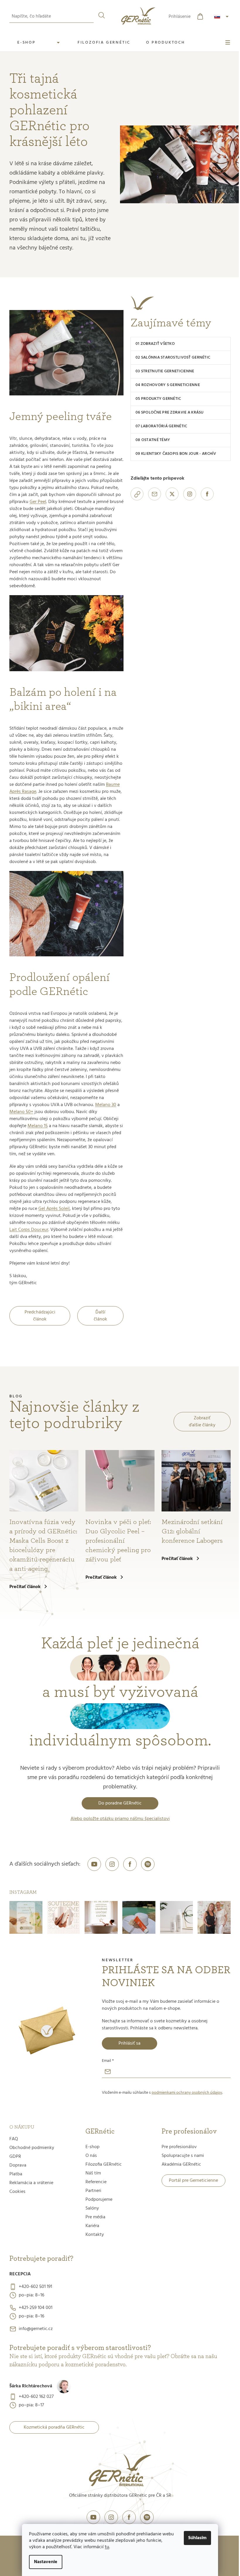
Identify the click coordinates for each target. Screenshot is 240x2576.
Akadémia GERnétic (181, 2165)
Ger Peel (38, 502)
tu (107, 2547)
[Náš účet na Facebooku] (130, 1864)
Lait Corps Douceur (29, 1230)
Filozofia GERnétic (104, 2165)
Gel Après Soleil (54, 1209)
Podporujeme (99, 2200)
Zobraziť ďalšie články (202, 1422)
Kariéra (92, 2226)
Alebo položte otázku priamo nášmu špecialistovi (120, 1819)
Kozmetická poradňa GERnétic (54, 2427)
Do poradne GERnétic (120, 1803)
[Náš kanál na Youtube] (94, 1864)
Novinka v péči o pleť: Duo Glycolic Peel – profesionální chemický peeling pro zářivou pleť (118, 1541)
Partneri (93, 2191)
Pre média (95, 2217)
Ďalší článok (100, 1316)
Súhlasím (197, 2538)
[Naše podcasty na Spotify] (148, 1864)
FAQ (14, 2139)
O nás (91, 2156)
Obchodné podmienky (32, 2148)
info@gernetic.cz (36, 2329)
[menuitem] (40, 43)
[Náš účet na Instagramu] (112, 1864)
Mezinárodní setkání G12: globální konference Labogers (192, 1531)
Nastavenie (46, 2562)
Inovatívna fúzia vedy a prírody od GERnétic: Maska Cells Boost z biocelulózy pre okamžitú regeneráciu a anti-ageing (43, 1545)
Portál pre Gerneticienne (193, 2181)
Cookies (17, 2192)
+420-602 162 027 (36, 2397)
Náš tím (93, 2173)
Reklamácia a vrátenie (31, 2183)
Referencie (96, 2182)
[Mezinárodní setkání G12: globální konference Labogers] (196, 1481)
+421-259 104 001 (36, 2308)
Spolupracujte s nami (183, 2156)
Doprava (18, 2165)
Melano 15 (38, 1126)
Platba (16, 2174)
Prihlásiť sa (130, 2043)
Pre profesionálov (179, 2147)
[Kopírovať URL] (137, 494)
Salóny (92, 2208)
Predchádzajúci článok (40, 1316)
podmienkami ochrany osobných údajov (187, 2093)
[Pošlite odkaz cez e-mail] (155, 494)
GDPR (15, 2157)
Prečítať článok (25, 1587)
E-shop (92, 2147)
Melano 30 (106, 1105)
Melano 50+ (21, 1112)
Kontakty (95, 2235)
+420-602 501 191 (35, 2287)
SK (222, 17)
